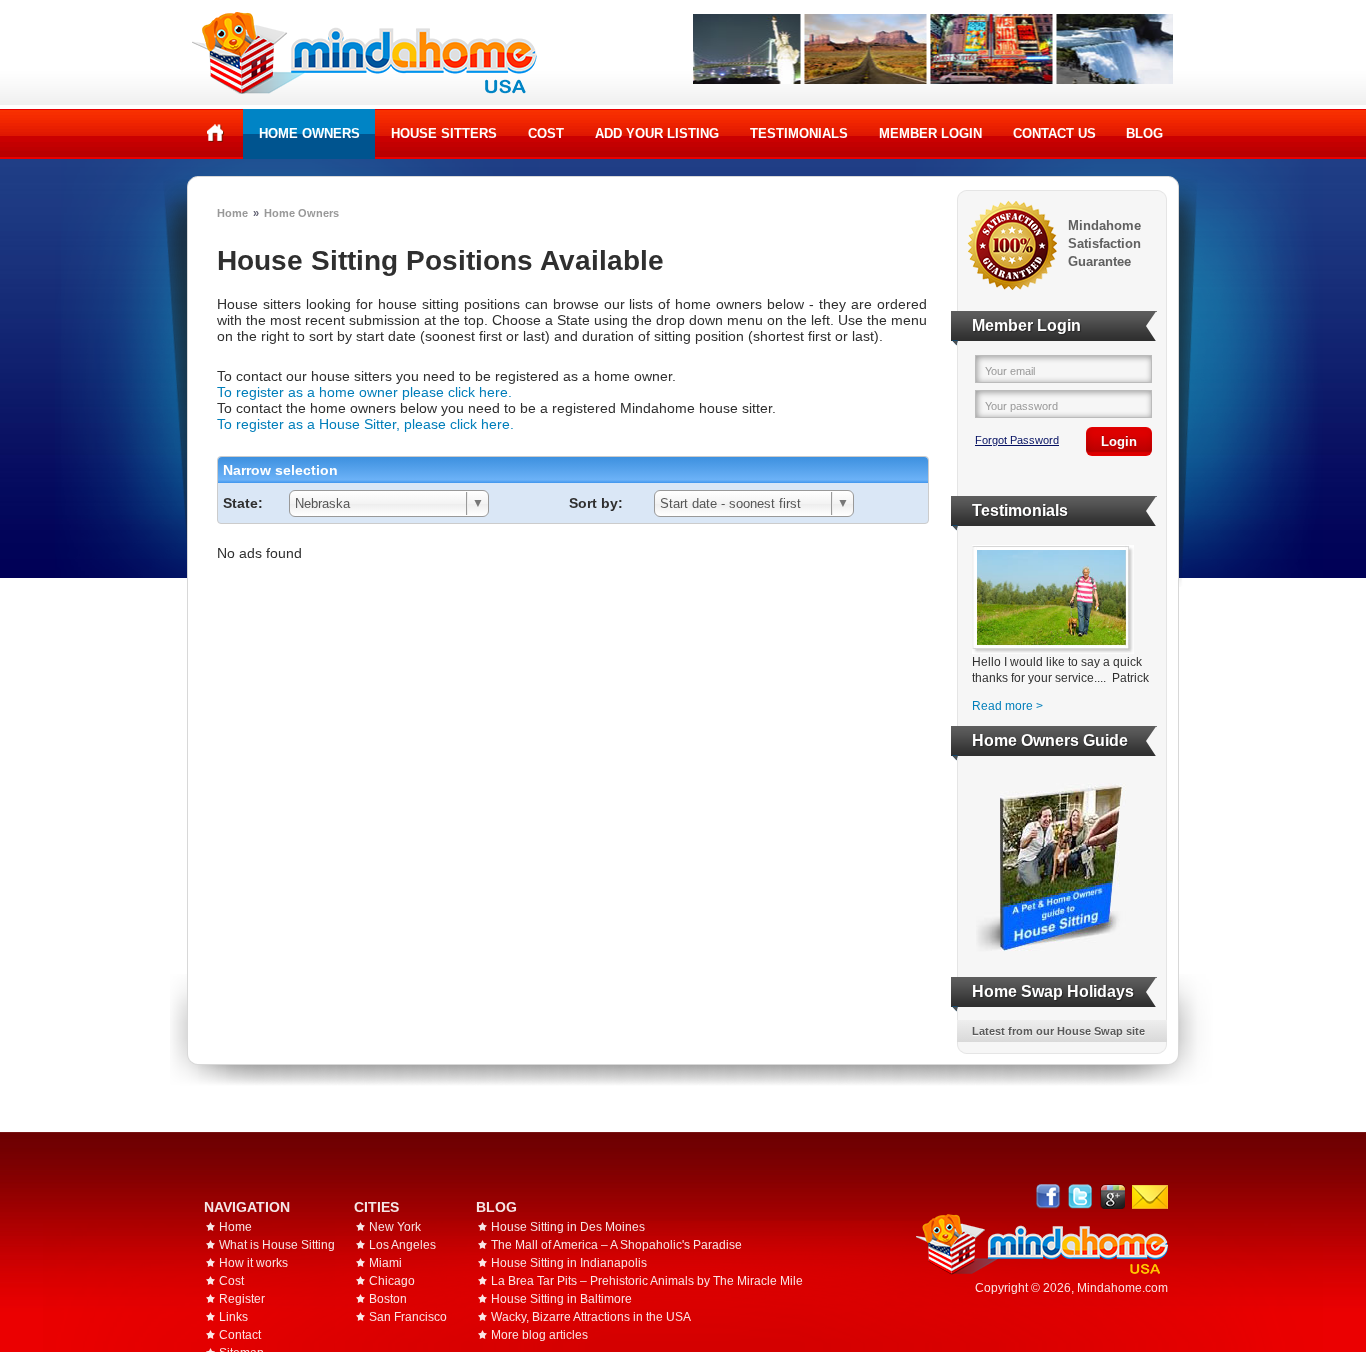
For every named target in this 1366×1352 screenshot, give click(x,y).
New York (395, 1227)
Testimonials (799, 133)
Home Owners (309, 133)
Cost (546, 133)
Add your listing (657, 133)
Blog (1144, 133)
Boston (388, 1299)
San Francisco (408, 1317)
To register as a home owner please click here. (364, 392)
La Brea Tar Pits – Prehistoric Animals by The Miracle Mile (647, 1281)
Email (1150, 1197)
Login (1119, 441)
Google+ (1112, 1196)
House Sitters (444, 133)
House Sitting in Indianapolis (569, 1263)
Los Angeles (402, 1245)
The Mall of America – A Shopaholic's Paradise (616, 1245)
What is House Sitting (277, 1245)
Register (242, 1299)
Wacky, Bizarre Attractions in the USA (591, 1317)
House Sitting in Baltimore (561, 1299)
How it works (253, 1263)
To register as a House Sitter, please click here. (365, 424)
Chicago (392, 1281)
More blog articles (539, 1335)
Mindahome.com (1122, 1288)
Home (215, 133)
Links (233, 1317)
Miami (385, 1263)
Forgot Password (1017, 440)
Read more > (1007, 706)
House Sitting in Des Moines (568, 1227)
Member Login (930, 133)
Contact (240, 1335)
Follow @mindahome (1080, 1196)
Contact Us (1054, 133)
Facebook (1048, 1196)
